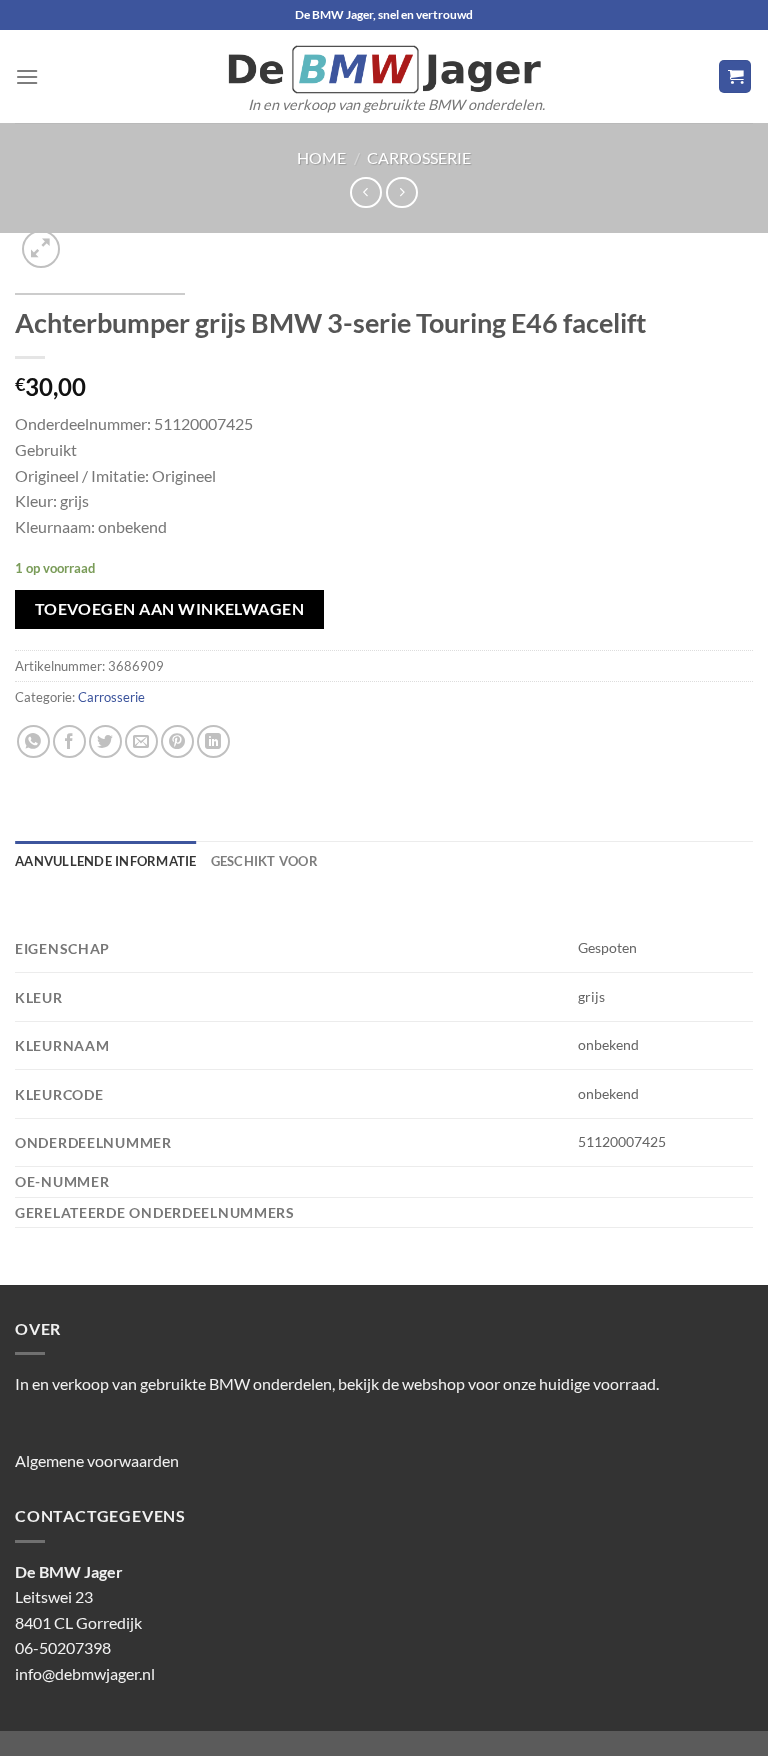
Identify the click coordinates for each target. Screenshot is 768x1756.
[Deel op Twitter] (105, 741)
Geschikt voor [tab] (264, 861)
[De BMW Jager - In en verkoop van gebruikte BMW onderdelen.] (384, 69)
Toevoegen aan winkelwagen (170, 609)
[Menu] (27, 76)
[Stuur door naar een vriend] (141, 741)
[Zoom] (41, 249)
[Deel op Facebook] (69, 741)
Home (321, 157)
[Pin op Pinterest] (177, 741)
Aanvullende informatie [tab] (106, 861)
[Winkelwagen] (735, 76)
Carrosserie (419, 157)
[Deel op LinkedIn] (213, 741)
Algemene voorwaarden (97, 1460)
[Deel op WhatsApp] (33, 741)
